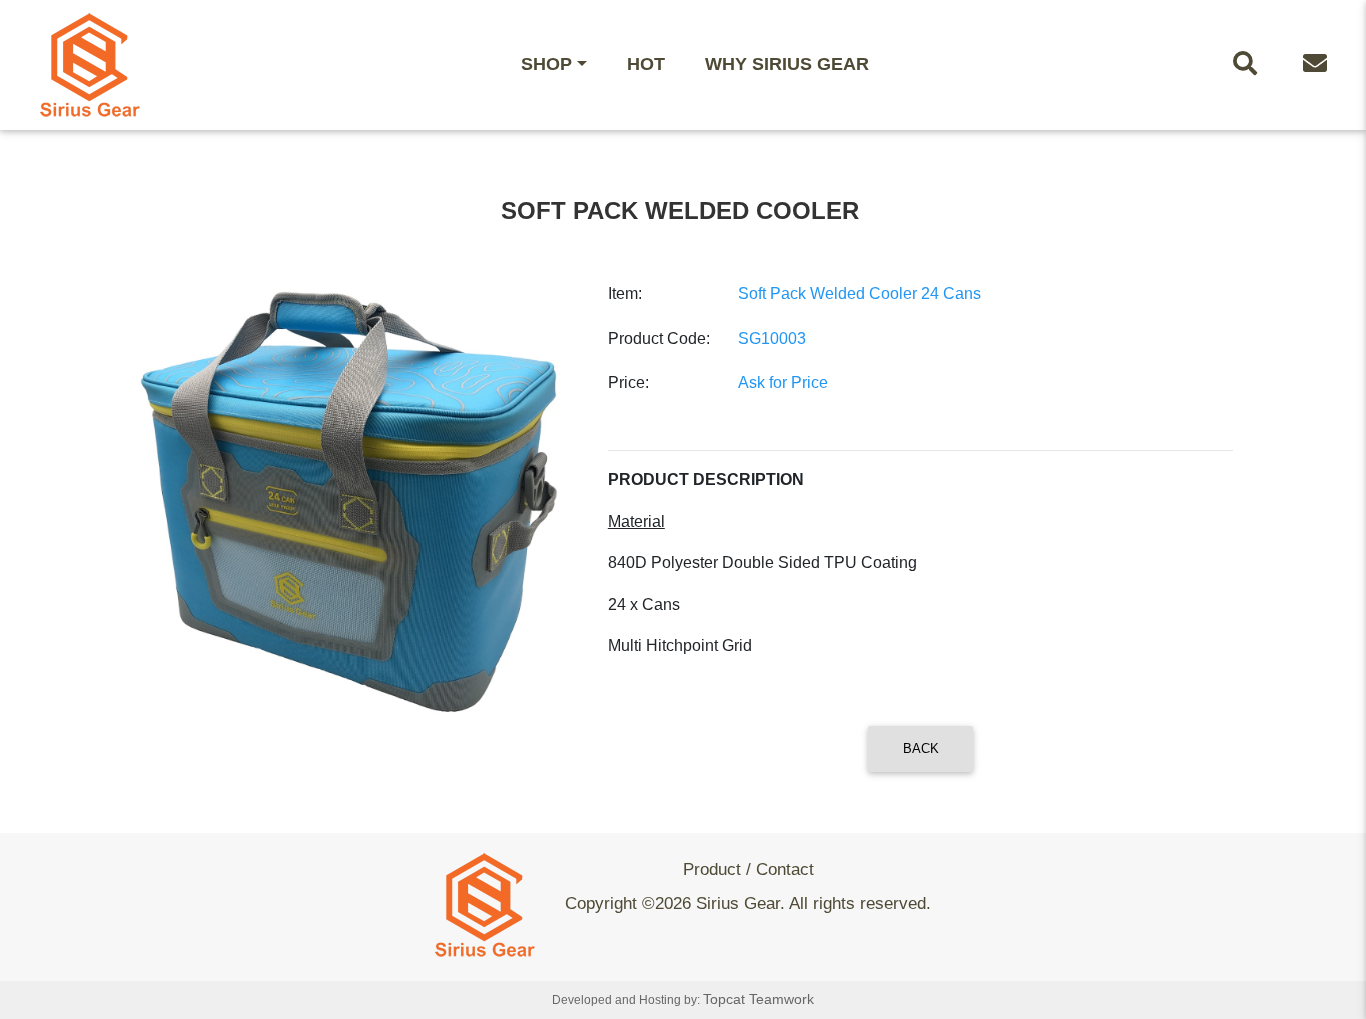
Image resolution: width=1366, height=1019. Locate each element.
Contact (785, 869)
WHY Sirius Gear (787, 64)
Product (712, 869)
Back (921, 748)
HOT (646, 64)
